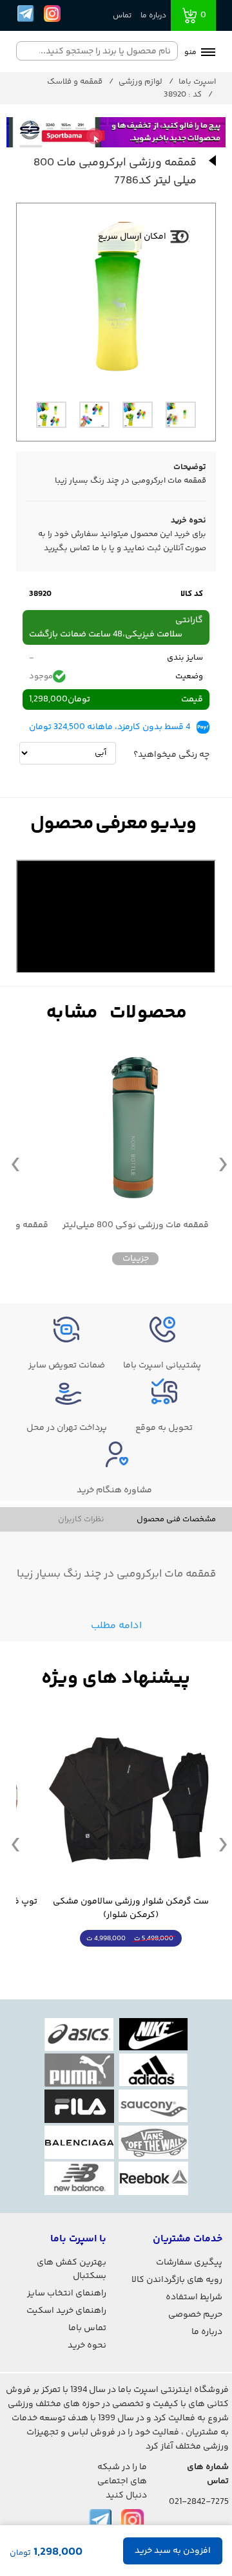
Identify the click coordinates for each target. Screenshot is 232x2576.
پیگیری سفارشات (189, 2263)
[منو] (208, 53)
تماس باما (87, 2328)
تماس (122, 16)
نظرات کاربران (81, 1519)
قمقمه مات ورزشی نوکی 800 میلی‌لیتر (136, 1226)
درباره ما (153, 16)
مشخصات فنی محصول (176, 1519)
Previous (15, 1163)
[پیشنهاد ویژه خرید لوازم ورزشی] (116, 1679)
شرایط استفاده (194, 2297)
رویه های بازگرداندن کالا (177, 2280)
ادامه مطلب (116, 1626)
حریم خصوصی (195, 2315)
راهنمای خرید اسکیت (66, 2311)
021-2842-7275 (199, 2502)
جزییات (136, 1259)
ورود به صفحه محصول (131, 1962)
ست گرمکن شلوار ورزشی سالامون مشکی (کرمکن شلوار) (131, 1909)
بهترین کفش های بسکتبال (72, 2269)
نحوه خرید (87, 2346)
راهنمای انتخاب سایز (67, 2293)
